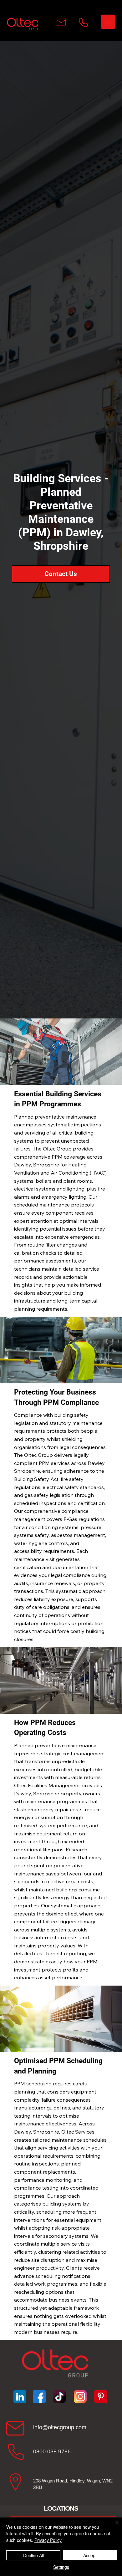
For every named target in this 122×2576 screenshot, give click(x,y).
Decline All (33, 2555)
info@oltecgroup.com (60, 2427)
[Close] (113, 2526)
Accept (90, 2555)
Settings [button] (61, 2567)
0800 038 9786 (52, 2451)
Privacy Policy (48, 2540)
